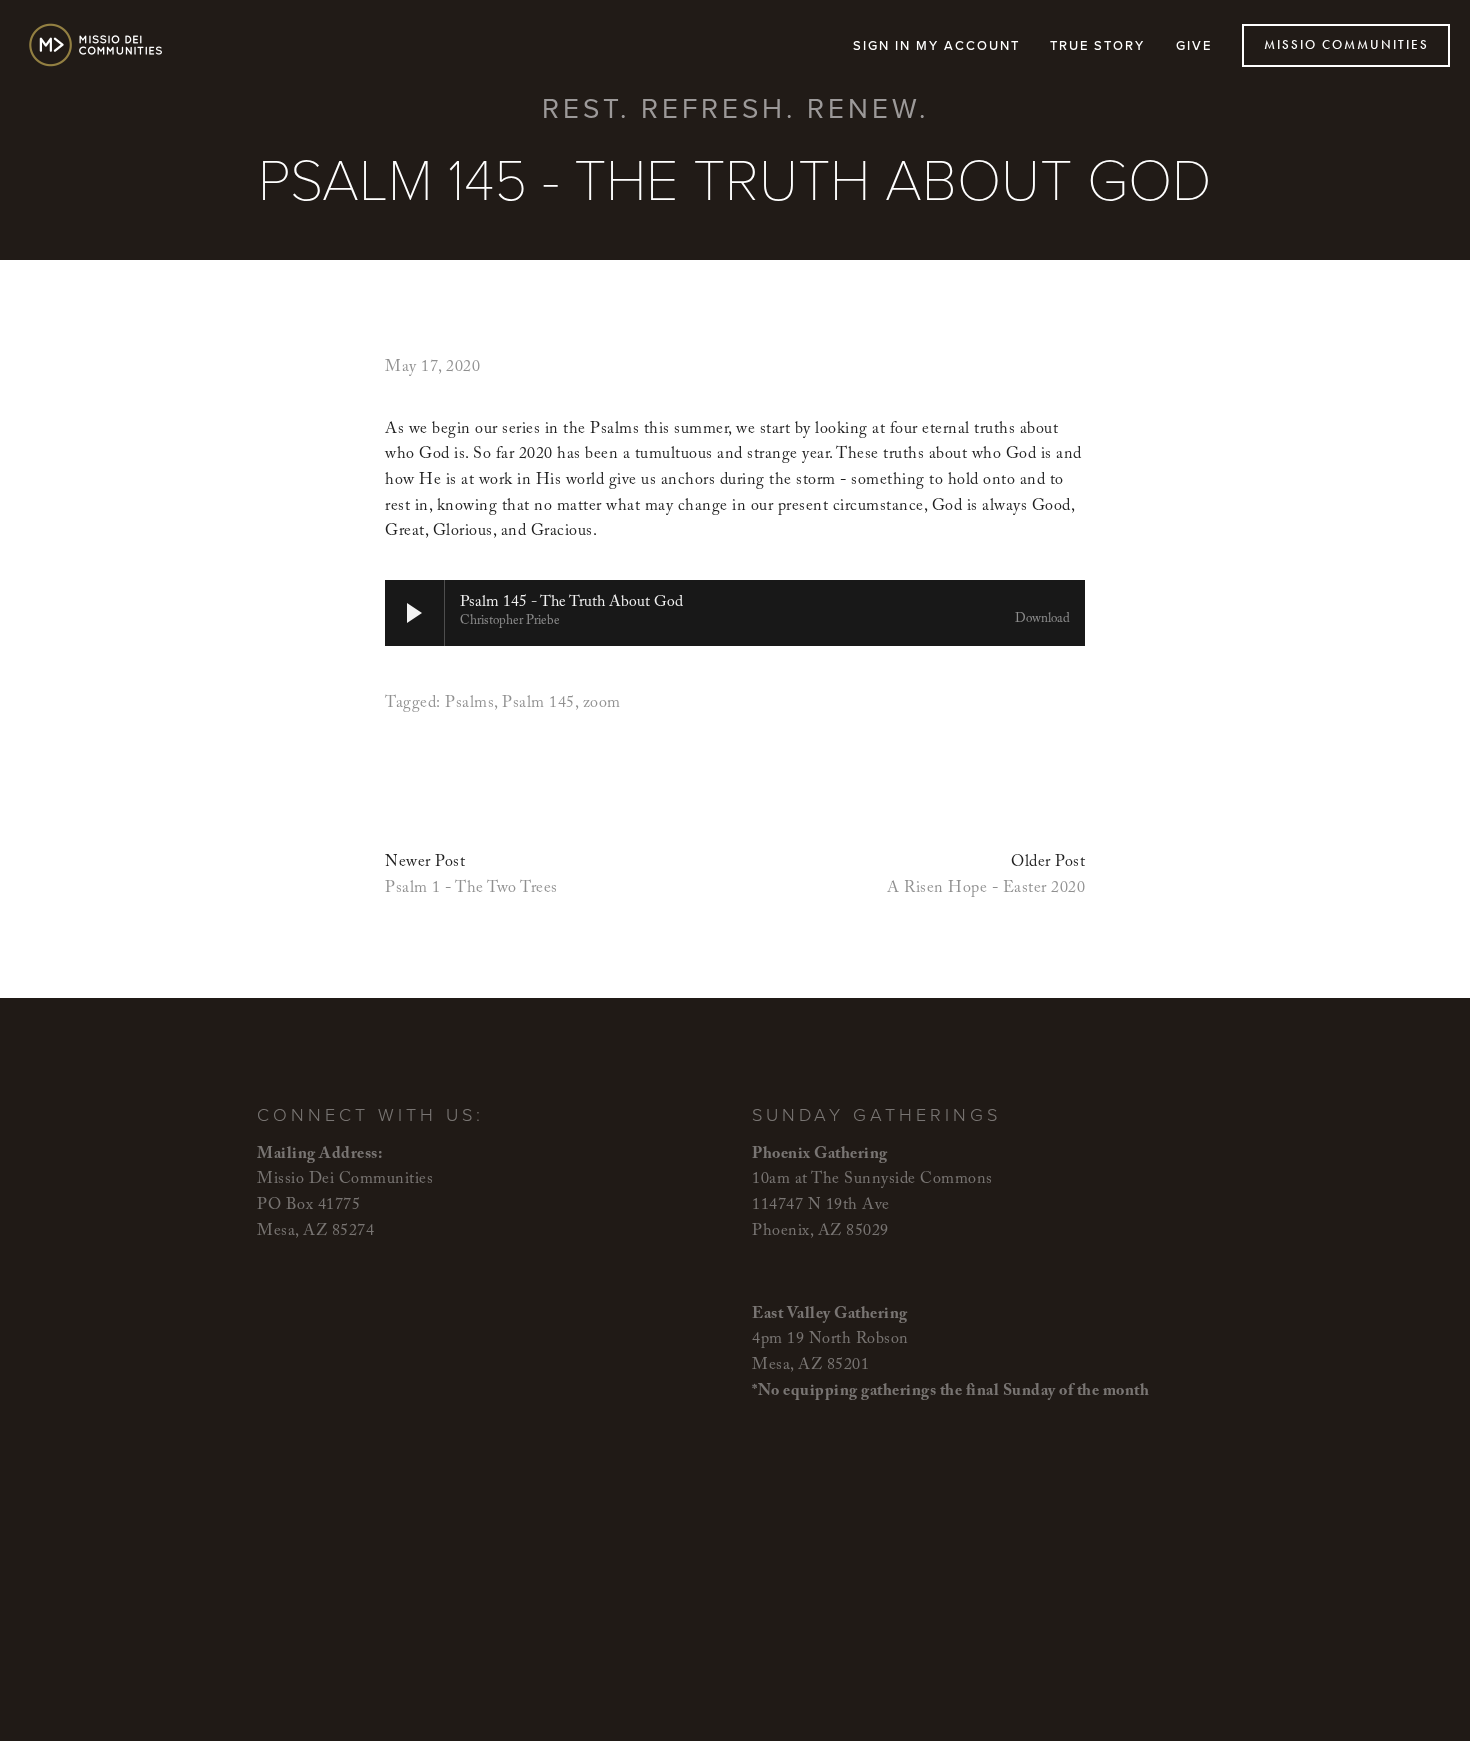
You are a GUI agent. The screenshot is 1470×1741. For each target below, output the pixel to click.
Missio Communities (1346, 45)
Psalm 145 (538, 704)
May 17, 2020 (432, 368)
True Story (1097, 45)
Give (1194, 45)
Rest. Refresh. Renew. (735, 107)
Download (1042, 621)
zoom (602, 704)
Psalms (469, 704)
